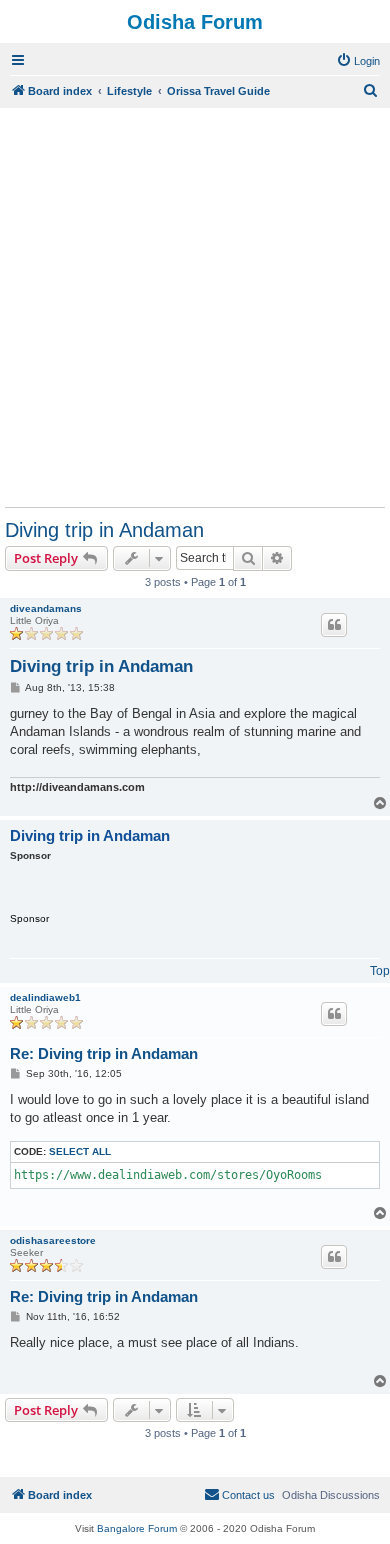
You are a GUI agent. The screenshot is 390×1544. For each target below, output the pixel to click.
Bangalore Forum (137, 1528)
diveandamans (46, 608)
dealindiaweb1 (45, 997)
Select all (80, 1151)
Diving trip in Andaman (104, 530)
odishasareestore (53, 1240)
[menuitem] (358, 61)
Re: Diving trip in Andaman (104, 1053)
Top (380, 971)
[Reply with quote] (334, 625)
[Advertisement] (195, 307)
